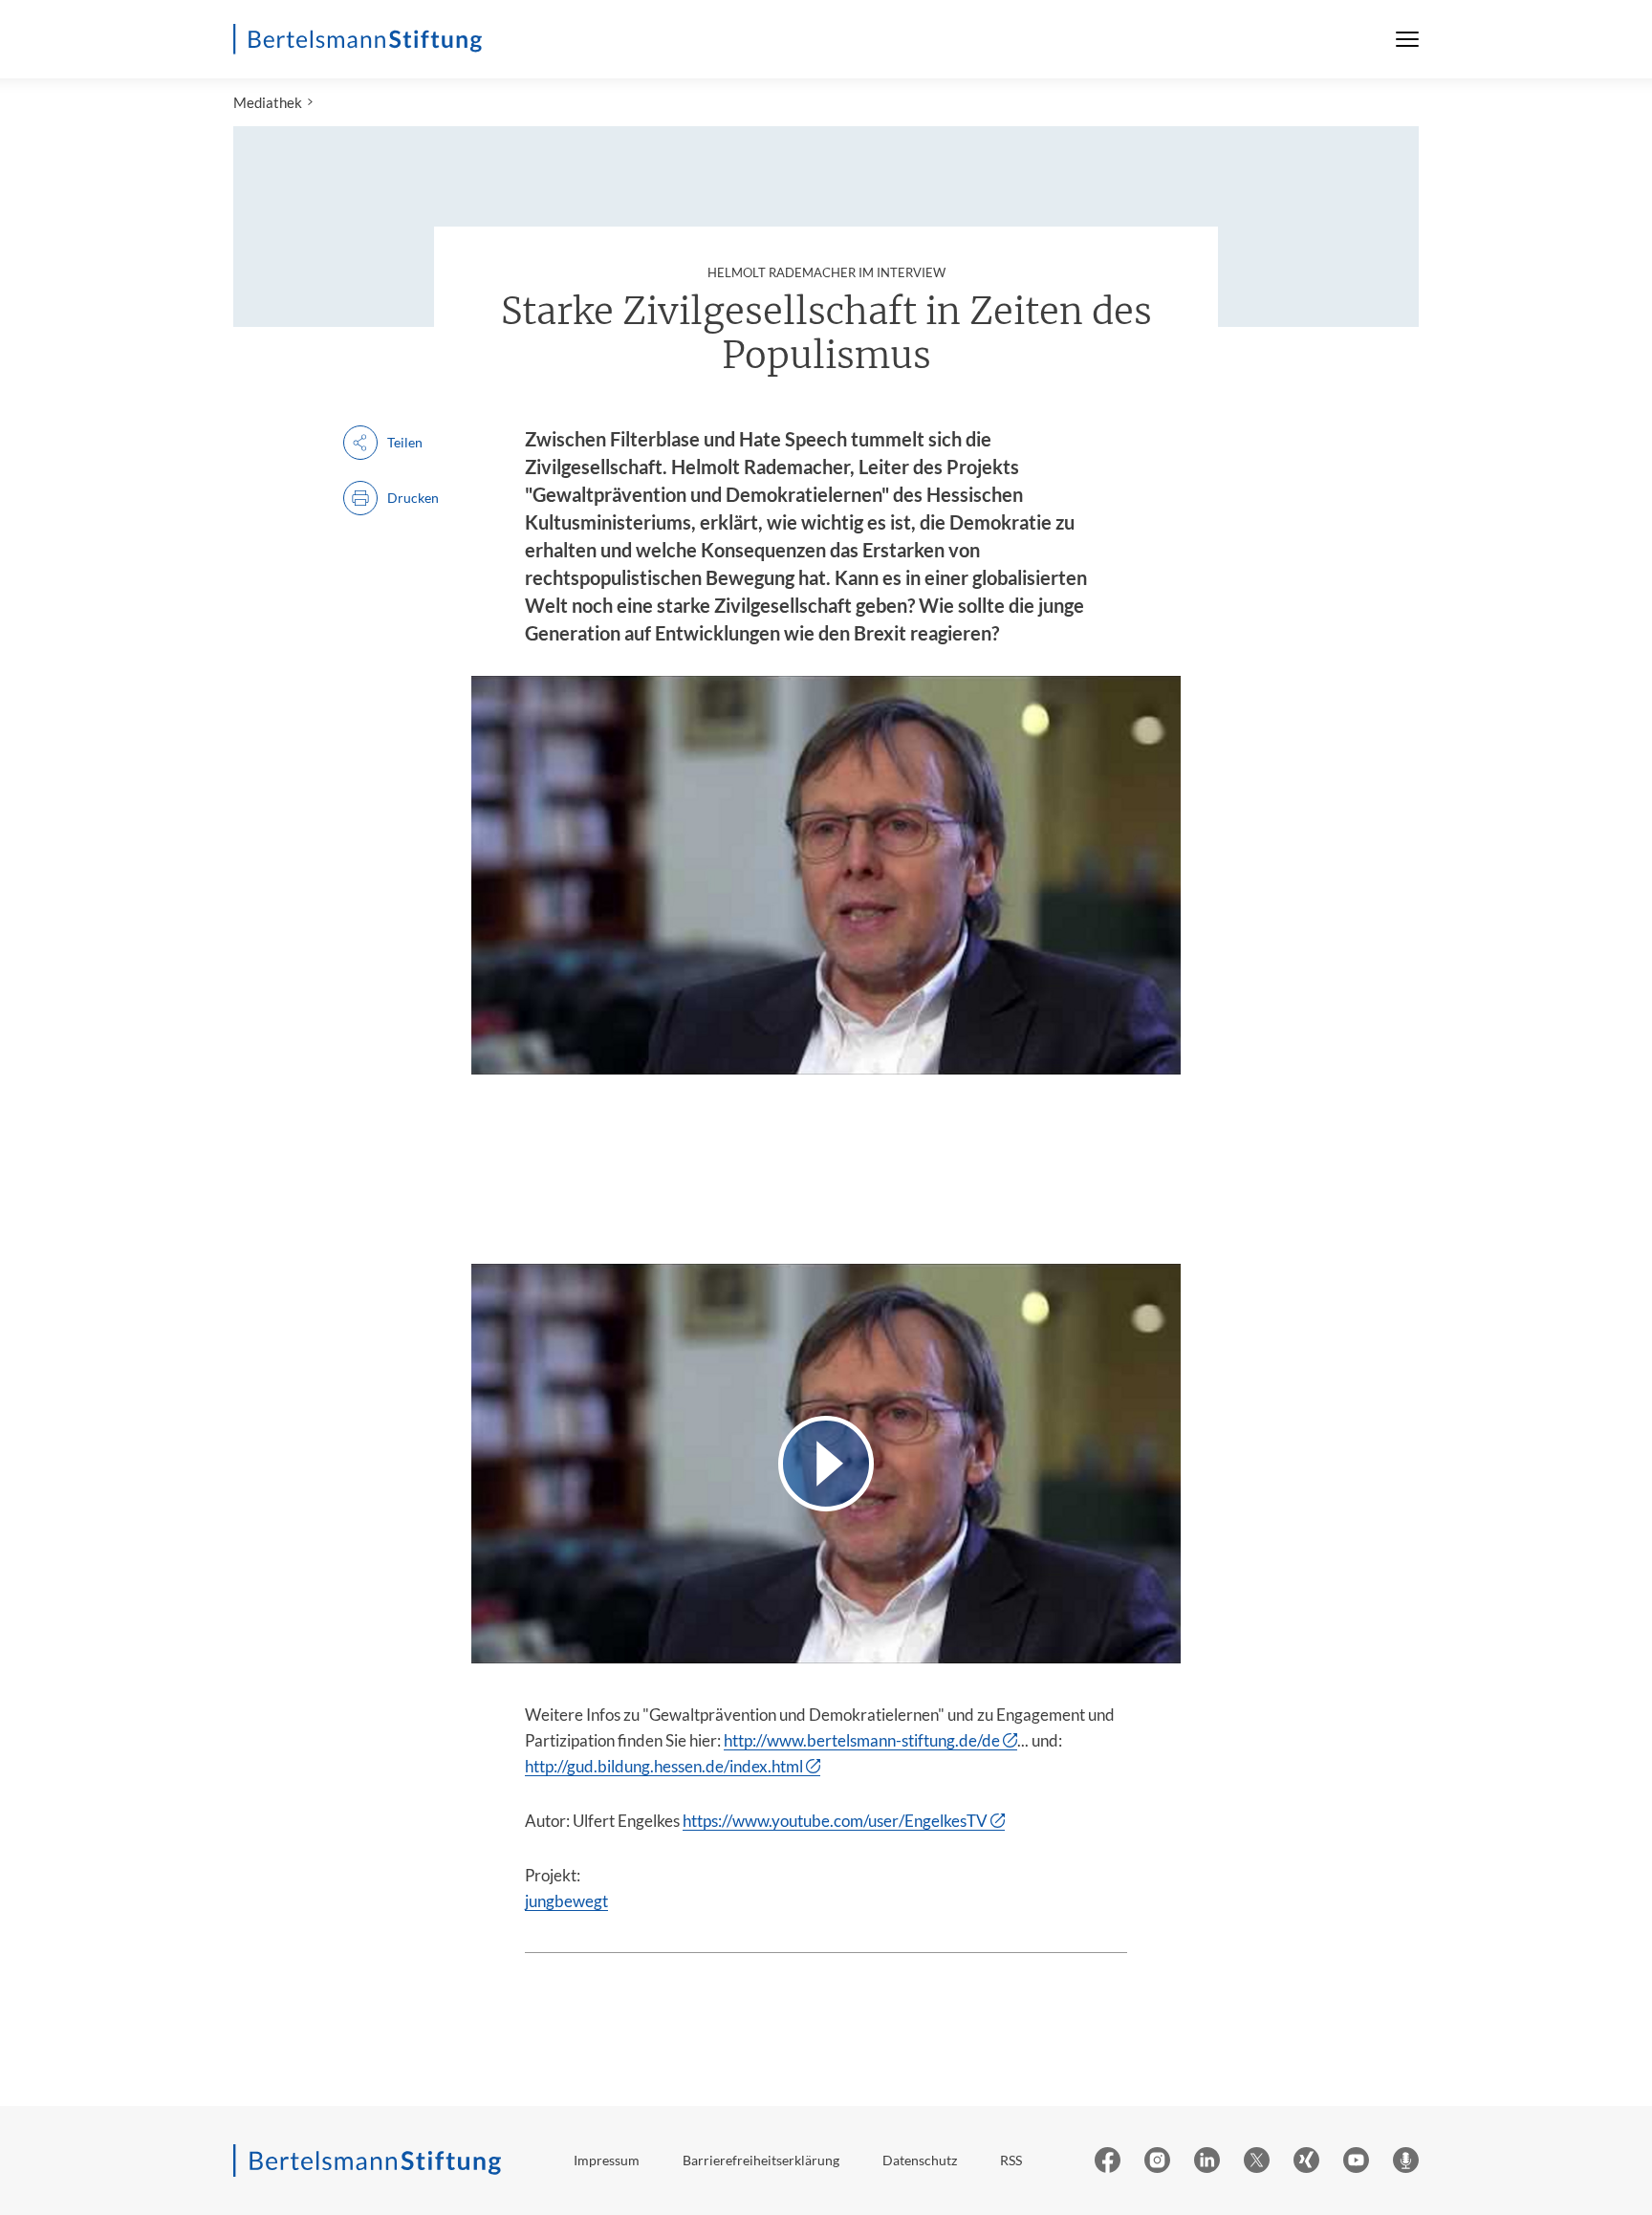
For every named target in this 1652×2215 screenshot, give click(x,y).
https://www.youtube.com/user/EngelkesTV (835, 1821)
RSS (1011, 2160)
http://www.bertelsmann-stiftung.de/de (862, 1740)
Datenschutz (920, 2160)
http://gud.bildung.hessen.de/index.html (664, 1766)
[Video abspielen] (826, 1463)
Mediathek (268, 102)
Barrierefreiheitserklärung (761, 2160)
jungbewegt (566, 1901)
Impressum (607, 2160)
